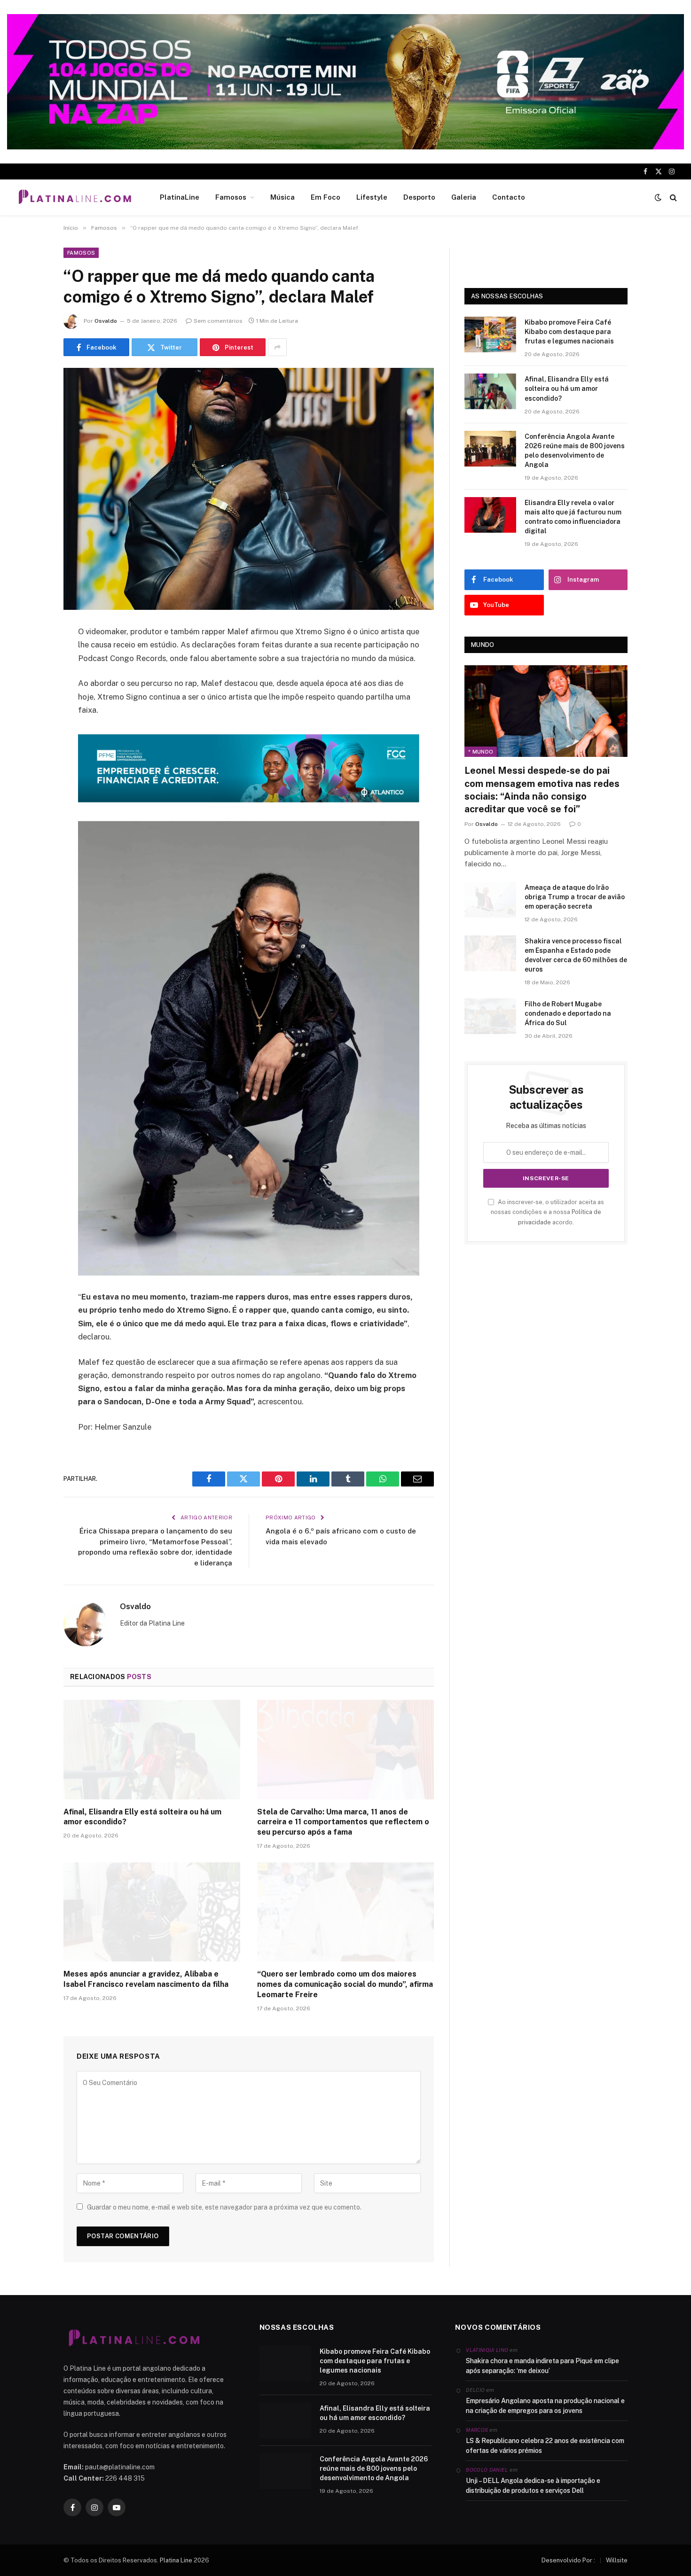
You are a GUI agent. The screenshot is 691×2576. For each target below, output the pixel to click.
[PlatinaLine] (75, 197)
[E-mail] (31, 752)
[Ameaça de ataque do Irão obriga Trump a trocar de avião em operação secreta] (490, 900)
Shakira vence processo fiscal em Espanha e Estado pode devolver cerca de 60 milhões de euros (576, 955)
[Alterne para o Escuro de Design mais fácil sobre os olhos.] (658, 197)
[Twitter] (31, 680)
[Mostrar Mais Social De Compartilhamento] (277, 347)
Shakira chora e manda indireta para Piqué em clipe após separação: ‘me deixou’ (542, 2366)
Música (283, 197)
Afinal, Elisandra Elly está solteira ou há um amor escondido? (142, 1817)
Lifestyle (372, 197)
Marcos (477, 2430)
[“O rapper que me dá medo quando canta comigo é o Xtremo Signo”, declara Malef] (249, 489)
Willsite (617, 2560)
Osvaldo (106, 321)
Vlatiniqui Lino (487, 2350)
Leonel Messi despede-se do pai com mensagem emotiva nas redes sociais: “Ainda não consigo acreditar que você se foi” (542, 790)
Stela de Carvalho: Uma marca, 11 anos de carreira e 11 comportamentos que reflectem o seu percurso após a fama (343, 1822)
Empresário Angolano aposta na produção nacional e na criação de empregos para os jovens (545, 2406)
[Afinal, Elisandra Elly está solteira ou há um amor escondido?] (152, 1750)
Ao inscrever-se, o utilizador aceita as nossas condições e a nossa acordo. (547, 1212)
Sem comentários (218, 321)
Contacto (509, 197)
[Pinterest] (31, 728)
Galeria (464, 197)
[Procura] (672, 198)
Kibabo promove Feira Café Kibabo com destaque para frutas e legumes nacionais (569, 332)
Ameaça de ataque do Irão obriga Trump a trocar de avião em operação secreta (575, 897)
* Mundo (481, 752)
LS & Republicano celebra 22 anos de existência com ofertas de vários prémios (545, 2446)
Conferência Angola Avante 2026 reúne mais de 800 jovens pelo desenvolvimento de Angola (575, 451)
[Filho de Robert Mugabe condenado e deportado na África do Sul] (490, 1016)
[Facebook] (31, 656)
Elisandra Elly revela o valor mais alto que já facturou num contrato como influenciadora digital (573, 517)
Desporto (419, 197)
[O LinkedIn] (31, 704)
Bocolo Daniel (487, 2470)
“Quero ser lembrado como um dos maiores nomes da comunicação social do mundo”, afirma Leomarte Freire (345, 1984)
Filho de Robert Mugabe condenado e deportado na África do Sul (568, 1013)
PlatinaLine (180, 197)
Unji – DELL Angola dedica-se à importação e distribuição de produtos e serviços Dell (533, 2486)
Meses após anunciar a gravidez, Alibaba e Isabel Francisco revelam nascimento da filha (146, 1979)
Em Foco (326, 197)
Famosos (231, 197)
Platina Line (176, 2560)
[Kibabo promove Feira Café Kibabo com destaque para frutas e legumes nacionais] (490, 335)
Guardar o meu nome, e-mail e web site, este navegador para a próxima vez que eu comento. (224, 2207)
